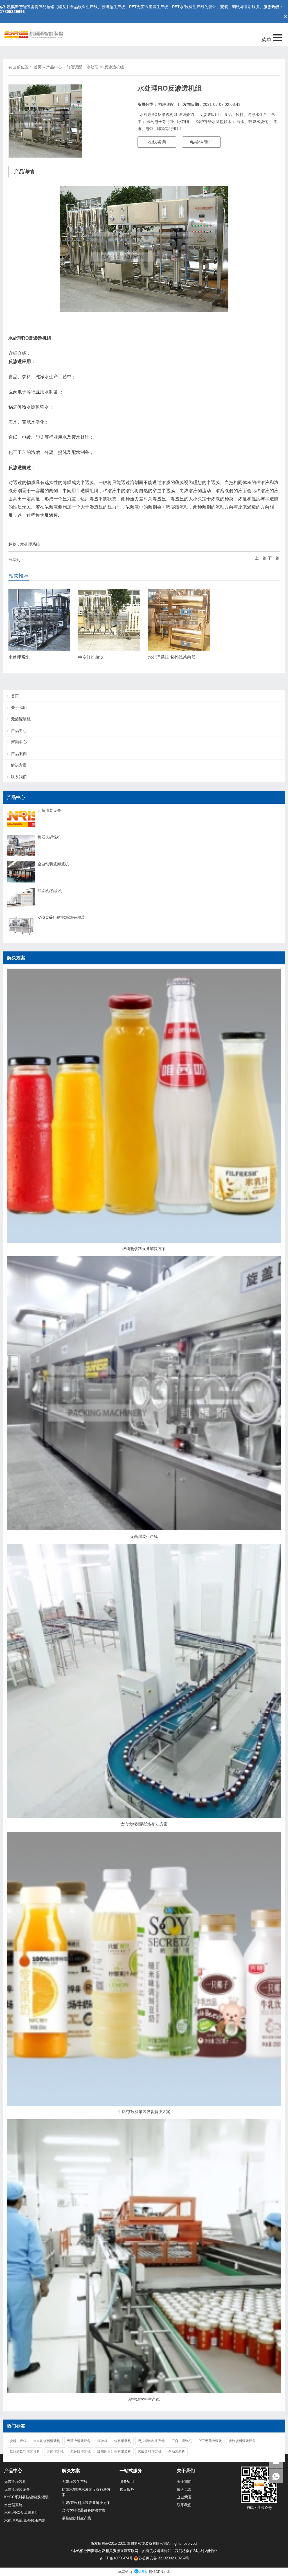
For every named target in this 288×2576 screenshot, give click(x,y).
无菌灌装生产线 (144, 1536)
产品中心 (54, 67)
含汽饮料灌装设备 (242, 2441)
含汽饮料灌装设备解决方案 (144, 1824)
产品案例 (19, 754)
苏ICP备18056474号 (116, 2558)
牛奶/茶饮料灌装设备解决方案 (144, 2112)
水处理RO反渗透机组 (22, 2513)
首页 (38, 67)
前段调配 (74, 67)
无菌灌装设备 (49, 810)
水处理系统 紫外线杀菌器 (172, 657)
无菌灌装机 (21, 719)
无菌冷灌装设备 (79, 2441)
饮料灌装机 (123, 2441)
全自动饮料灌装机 (47, 2441)
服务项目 (127, 2482)
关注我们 (204, 142)
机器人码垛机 (49, 837)
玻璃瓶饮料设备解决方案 (144, 1249)
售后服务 (127, 2489)
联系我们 (19, 777)
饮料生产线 (18, 2441)
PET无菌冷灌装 (210, 2441)
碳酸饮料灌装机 (150, 2452)
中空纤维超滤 (91, 657)
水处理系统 (30, 544)
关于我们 (19, 707)
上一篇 (261, 558)
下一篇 (274, 558)
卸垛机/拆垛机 (50, 891)
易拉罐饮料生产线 (144, 2399)
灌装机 (102, 2441)
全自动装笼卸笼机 (53, 864)
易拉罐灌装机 (80, 2452)
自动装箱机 (177, 2452)
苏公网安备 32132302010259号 (164, 2558)
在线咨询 (157, 142)
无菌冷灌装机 (15, 2482)
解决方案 (19, 765)
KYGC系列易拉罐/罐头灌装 (61, 917)
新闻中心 (19, 742)
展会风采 (184, 2489)
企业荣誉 (184, 2497)
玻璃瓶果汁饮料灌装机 (114, 2452)
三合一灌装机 (182, 2441)
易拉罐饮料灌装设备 (25, 2452)
